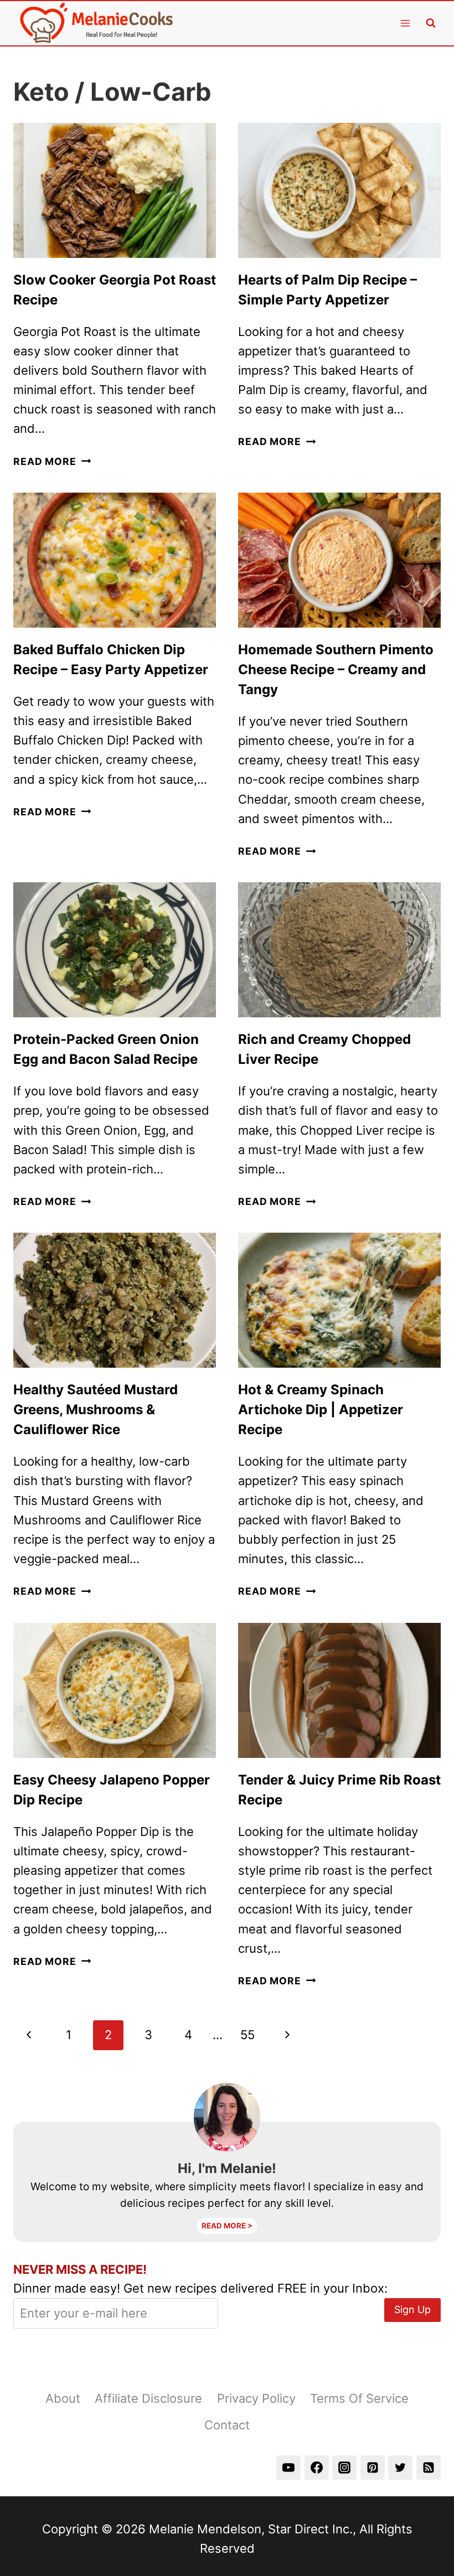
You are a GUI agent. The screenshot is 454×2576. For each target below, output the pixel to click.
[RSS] (429, 2468)
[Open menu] (405, 23)
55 (247, 2035)
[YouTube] (288, 2468)
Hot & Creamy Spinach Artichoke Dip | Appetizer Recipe (321, 1409)
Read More (52, 461)
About (63, 2398)
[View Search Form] (431, 23)
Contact (227, 2425)
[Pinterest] (373, 2468)
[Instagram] (344, 2468)
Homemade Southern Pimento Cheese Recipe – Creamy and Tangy (336, 669)
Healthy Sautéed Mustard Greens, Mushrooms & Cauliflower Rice (96, 1409)
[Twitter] (400, 2468)
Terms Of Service (359, 2398)
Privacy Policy (256, 2398)
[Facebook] (317, 2468)
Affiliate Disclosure (148, 2398)
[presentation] (115, 190)
